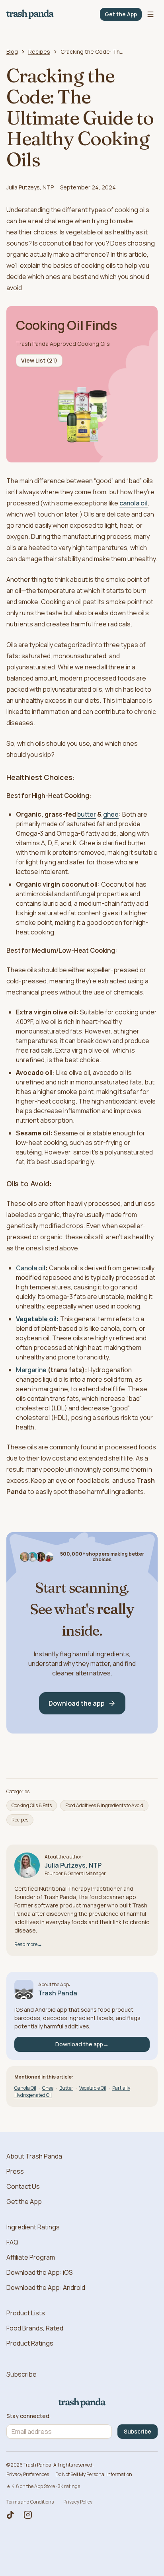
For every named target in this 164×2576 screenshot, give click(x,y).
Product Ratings (30, 2343)
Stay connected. (28, 2416)
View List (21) (39, 360)
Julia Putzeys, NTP (30, 187)
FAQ (12, 2242)
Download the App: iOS (40, 2272)
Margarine (31, 1370)
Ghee (48, 2088)
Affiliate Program (31, 2257)
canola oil (134, 503)
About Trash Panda (34, 2156)
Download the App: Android (46, 2287)
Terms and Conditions (30, 2502)
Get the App (121, 14)
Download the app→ (82, 2044)
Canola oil (31, 1268)
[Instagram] (28, 2515)
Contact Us (23, 2186)
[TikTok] (10, 2515)
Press (15, 2171)
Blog (12, 52)
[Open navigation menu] (150, 14)
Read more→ (28, 1944)
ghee (111, 814)
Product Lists (26, 2313)
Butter (66, 2088)
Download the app (77, 1703)
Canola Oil (25, 2088)
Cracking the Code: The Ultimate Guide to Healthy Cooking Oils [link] (92, 52)
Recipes (39, 52)
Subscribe (21, 2374)
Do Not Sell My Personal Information (94, 2474)
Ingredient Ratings (33, 2227)
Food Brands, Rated (35, 2328)
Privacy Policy (78, 2502)
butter (87, 814)
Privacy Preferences (28, 2474)
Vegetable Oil (93, 2088)
